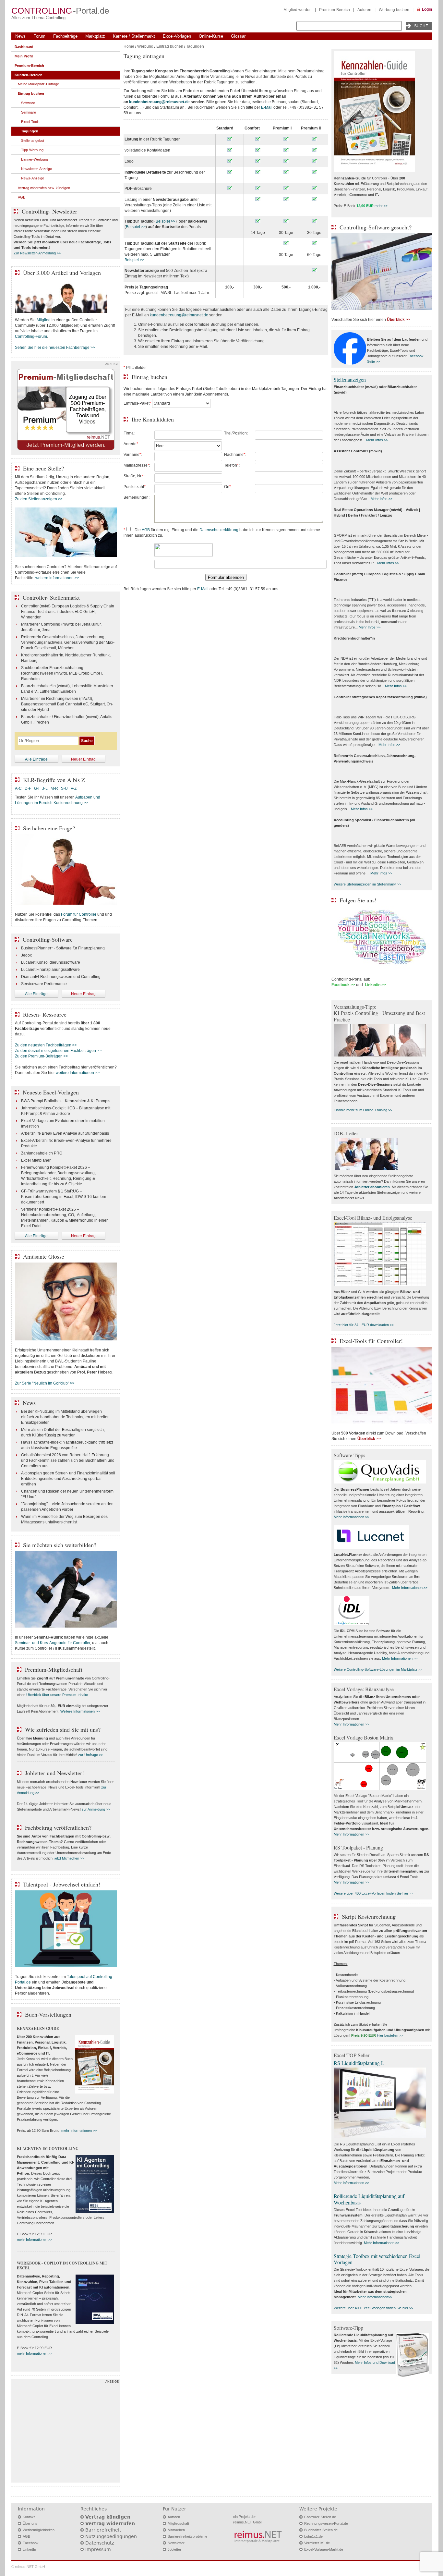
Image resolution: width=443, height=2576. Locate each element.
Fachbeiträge (65, 36)
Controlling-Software (48, 939)
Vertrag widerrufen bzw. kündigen (44, 188)
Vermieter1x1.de (317, 2543)
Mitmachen (176, 2530)
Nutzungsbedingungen (111, 2536)
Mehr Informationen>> (375, 2297)
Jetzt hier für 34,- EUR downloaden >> (364, 1325)
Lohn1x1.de (313, 2536)
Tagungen (195, 46)
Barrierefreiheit (103, 2530)
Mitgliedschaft (178, 2523)
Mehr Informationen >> (351, 1517)
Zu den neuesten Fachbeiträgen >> (46, 1045)
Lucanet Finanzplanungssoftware (50, 970)
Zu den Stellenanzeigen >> (39, 499)
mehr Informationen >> (79, 2130)
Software (28, 103)
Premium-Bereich (335, 10)
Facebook (31, 2543)
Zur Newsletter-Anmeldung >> (37, 253)
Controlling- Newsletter (49, 211)
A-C (18, 788)
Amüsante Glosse (44, 1256)
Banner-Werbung (35, 159)
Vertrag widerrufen (110, 2523)
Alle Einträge (36, 759)
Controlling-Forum (31, 336)
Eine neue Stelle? (43, 468)
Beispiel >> (166, 221)
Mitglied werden (298, 10)
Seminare (29, 112)
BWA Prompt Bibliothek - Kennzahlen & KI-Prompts (66, 1101)
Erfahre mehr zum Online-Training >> (363, 1110)
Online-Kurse (211, 36)
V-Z (74, 788)
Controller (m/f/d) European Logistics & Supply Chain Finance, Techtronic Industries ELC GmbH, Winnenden (68, 612)
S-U (64, 788)
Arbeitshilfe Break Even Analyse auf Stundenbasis (65, 1133)
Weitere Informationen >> (80, 1711)
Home (129, 46)
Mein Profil (24, 56)
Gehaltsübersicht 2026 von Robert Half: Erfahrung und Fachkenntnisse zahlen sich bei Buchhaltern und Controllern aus (68, 1460)
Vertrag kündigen (108, 2517)
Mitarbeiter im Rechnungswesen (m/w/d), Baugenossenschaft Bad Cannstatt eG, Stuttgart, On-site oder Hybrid (67, 704)
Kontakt (29, 2517)
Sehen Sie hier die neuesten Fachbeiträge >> (55, 348)
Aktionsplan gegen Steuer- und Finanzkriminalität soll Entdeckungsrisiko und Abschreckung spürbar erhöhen (68, 1479)
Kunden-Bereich (29, 75)
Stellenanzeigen (350, 379)
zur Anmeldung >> (96, 1809)
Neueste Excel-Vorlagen (51, 1092)
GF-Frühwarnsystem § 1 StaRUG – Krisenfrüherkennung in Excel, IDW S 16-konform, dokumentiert (65, 1197)
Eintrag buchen (170, 46)
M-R (54, 788)
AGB (146, 530)
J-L (45, 788)
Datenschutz (100, 2543)
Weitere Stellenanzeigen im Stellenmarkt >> (367, 884)
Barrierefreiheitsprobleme (187, 2536)
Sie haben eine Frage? (49, 828)
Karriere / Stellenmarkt (134, 36)
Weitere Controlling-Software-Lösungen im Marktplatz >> (378, 1669)
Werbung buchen (394, 10)
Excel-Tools (30, 122)
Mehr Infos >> (377, 440)
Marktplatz (95, 36)
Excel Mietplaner (36, 1160)
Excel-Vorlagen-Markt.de (324, 2549)
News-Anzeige (33, 178)
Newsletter (176, 2543)
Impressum (98, 2549)
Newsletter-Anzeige (36, 169)
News (20, 36)
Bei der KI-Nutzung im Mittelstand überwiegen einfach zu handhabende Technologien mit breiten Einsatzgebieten (65, 1417)
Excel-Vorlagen (177, 36)
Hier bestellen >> (390, 2035)
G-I (37, 788)
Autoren (364, 10)
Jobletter (174, 2549)
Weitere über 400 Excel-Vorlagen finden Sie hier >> (373, 1893)
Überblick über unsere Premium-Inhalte (57, 1695)
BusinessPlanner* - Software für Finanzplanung (63, 948)
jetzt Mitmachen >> (69, 1858)
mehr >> (381, 206)
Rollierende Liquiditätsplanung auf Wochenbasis (369, 2199)
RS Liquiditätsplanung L (359, 2063)
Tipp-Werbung (32, 150)
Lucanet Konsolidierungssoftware (51, 962)
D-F (28, 788)
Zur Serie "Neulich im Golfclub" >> (45, 1383)
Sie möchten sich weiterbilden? (60, 1545)
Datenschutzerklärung (219, 530)
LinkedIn (29, 2549)
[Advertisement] (66, 2432)
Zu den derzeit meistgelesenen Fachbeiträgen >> (58, 1051)
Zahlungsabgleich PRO (42, 1153)
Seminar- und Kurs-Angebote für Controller (53, 1643)
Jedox (26, 955)
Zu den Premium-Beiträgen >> (42, 1056)
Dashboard (24, 47)
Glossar (238, 36)
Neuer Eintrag (83, 759)
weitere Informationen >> (57, 578)
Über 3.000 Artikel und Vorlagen (62, 273)
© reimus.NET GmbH (28, 2567)
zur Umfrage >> (90, 1755)
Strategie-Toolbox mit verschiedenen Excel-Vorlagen (378, 2259)
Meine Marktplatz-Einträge (38, 84)
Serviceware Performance (44, 984)
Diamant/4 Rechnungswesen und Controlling (61, 977)
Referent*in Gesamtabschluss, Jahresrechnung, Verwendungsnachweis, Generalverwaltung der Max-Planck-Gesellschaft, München (68, 642)
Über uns (30, 2523)
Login (427, 9)
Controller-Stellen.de (320, 2517)
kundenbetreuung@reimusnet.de (179, 315)
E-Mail (267, 107)
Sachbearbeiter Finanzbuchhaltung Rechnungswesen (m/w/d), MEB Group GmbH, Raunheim (62, 673)
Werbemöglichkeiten (39, 2530)
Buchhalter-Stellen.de (321, 2530)
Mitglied (44, 320)
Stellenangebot (33, 140)
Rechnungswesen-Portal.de (326, 2523)
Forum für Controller (79, 914)
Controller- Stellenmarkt (51, 597)
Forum (39, 36)
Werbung (145, 46)
